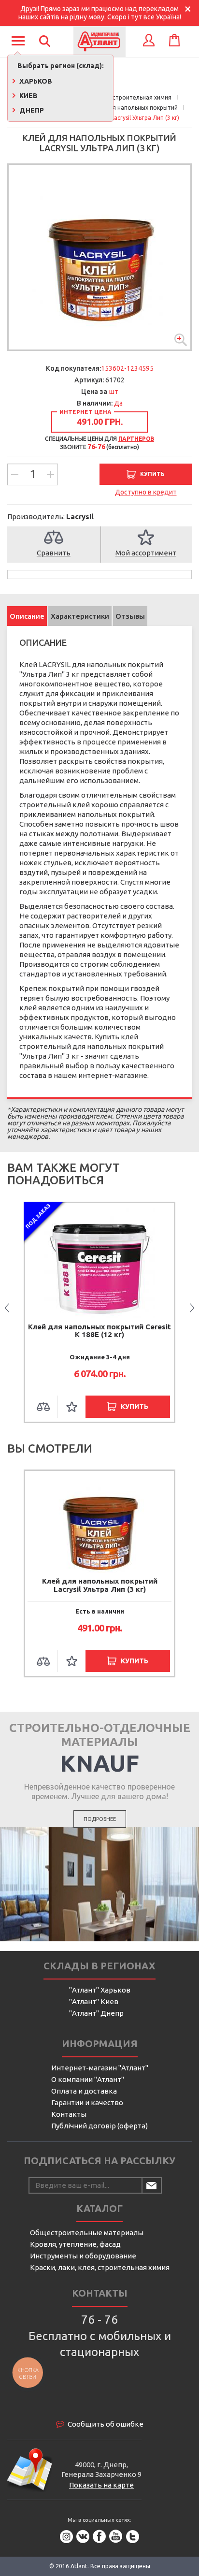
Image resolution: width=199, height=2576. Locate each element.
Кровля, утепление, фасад (75, 2244)
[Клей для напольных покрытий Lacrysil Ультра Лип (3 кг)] (99, 257)
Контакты (69, 2114)
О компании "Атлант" (88, 2079)
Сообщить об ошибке (106, 2424)
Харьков (35, 81)
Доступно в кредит (146, 492)
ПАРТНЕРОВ (136, 439)
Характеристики (80, 616)
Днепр (31, 110)
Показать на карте (101, 2485)
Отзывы (130, 616)
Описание (27, 616)
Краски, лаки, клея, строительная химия (100, 2267)
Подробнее (100, 1819)
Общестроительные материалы (87, 2233)
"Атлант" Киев (94, 2001)
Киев (28, 96)
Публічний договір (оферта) (99, 2126)
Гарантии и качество (87, 2103)
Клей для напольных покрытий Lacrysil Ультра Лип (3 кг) (100, 1585)
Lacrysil (80, 517)
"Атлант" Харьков (100, 1990)
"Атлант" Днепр (96, 2013)
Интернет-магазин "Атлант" (100, 2068)
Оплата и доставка (84, 2091)
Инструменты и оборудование (83, 2256)
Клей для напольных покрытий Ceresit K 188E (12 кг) (99, 1331)
